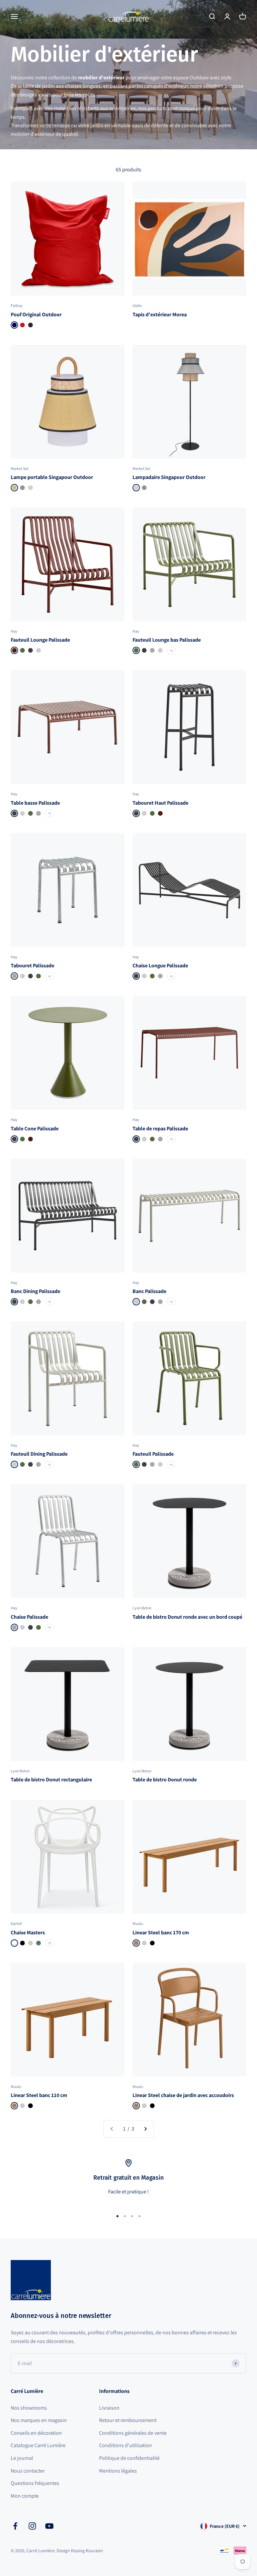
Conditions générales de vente (133, 2433)
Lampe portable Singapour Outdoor (52, 477)
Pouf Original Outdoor (36, 314)
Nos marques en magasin (39, 2420)
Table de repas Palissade (160, 1129)
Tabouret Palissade (32, 965)
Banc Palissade (149, 1291)
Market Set (20, 468)
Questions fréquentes (35, 2483)
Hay (14, 631)
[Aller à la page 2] (145, 2129)
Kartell (16, 1923)
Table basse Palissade (35, 803)
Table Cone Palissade (35, 1129)
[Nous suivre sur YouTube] (49, 2526)
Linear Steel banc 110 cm (39, 2095)
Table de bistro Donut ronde (165, 1780)
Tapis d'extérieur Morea (160, 314)
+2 (50, 1943)
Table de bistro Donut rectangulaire (51, 1780)
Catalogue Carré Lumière (38, 2445)
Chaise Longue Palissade (160, 965)
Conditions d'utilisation (125, 2445)
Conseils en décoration (36, 2433)
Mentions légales (118, 2471)
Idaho (137, 305)
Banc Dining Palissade (35, 1291)
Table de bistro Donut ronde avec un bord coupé (187, 1617)
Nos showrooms (29, 2408)
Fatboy (17, 305)
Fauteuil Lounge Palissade (40, 640)
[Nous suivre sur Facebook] (15, 2526)
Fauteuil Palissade (153, 1454)
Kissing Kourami (87, 2551)
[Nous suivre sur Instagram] (32, 2526)
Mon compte (25, 2496)
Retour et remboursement (128, 2420)
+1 (171, 651)
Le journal (22, 2458)
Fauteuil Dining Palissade (39, 1454)
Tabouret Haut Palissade (160, 803)
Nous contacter (28, 2471)
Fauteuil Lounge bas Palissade (167, 640)
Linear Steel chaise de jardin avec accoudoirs (183, 2095)
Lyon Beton (142, 1608)
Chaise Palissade (29, 1617)
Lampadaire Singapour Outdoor (169, 477)
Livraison (109, 2408)
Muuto (138, 1923)
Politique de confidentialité (129, 2458)
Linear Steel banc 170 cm (161, 1933)
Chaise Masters (28, 1933)
